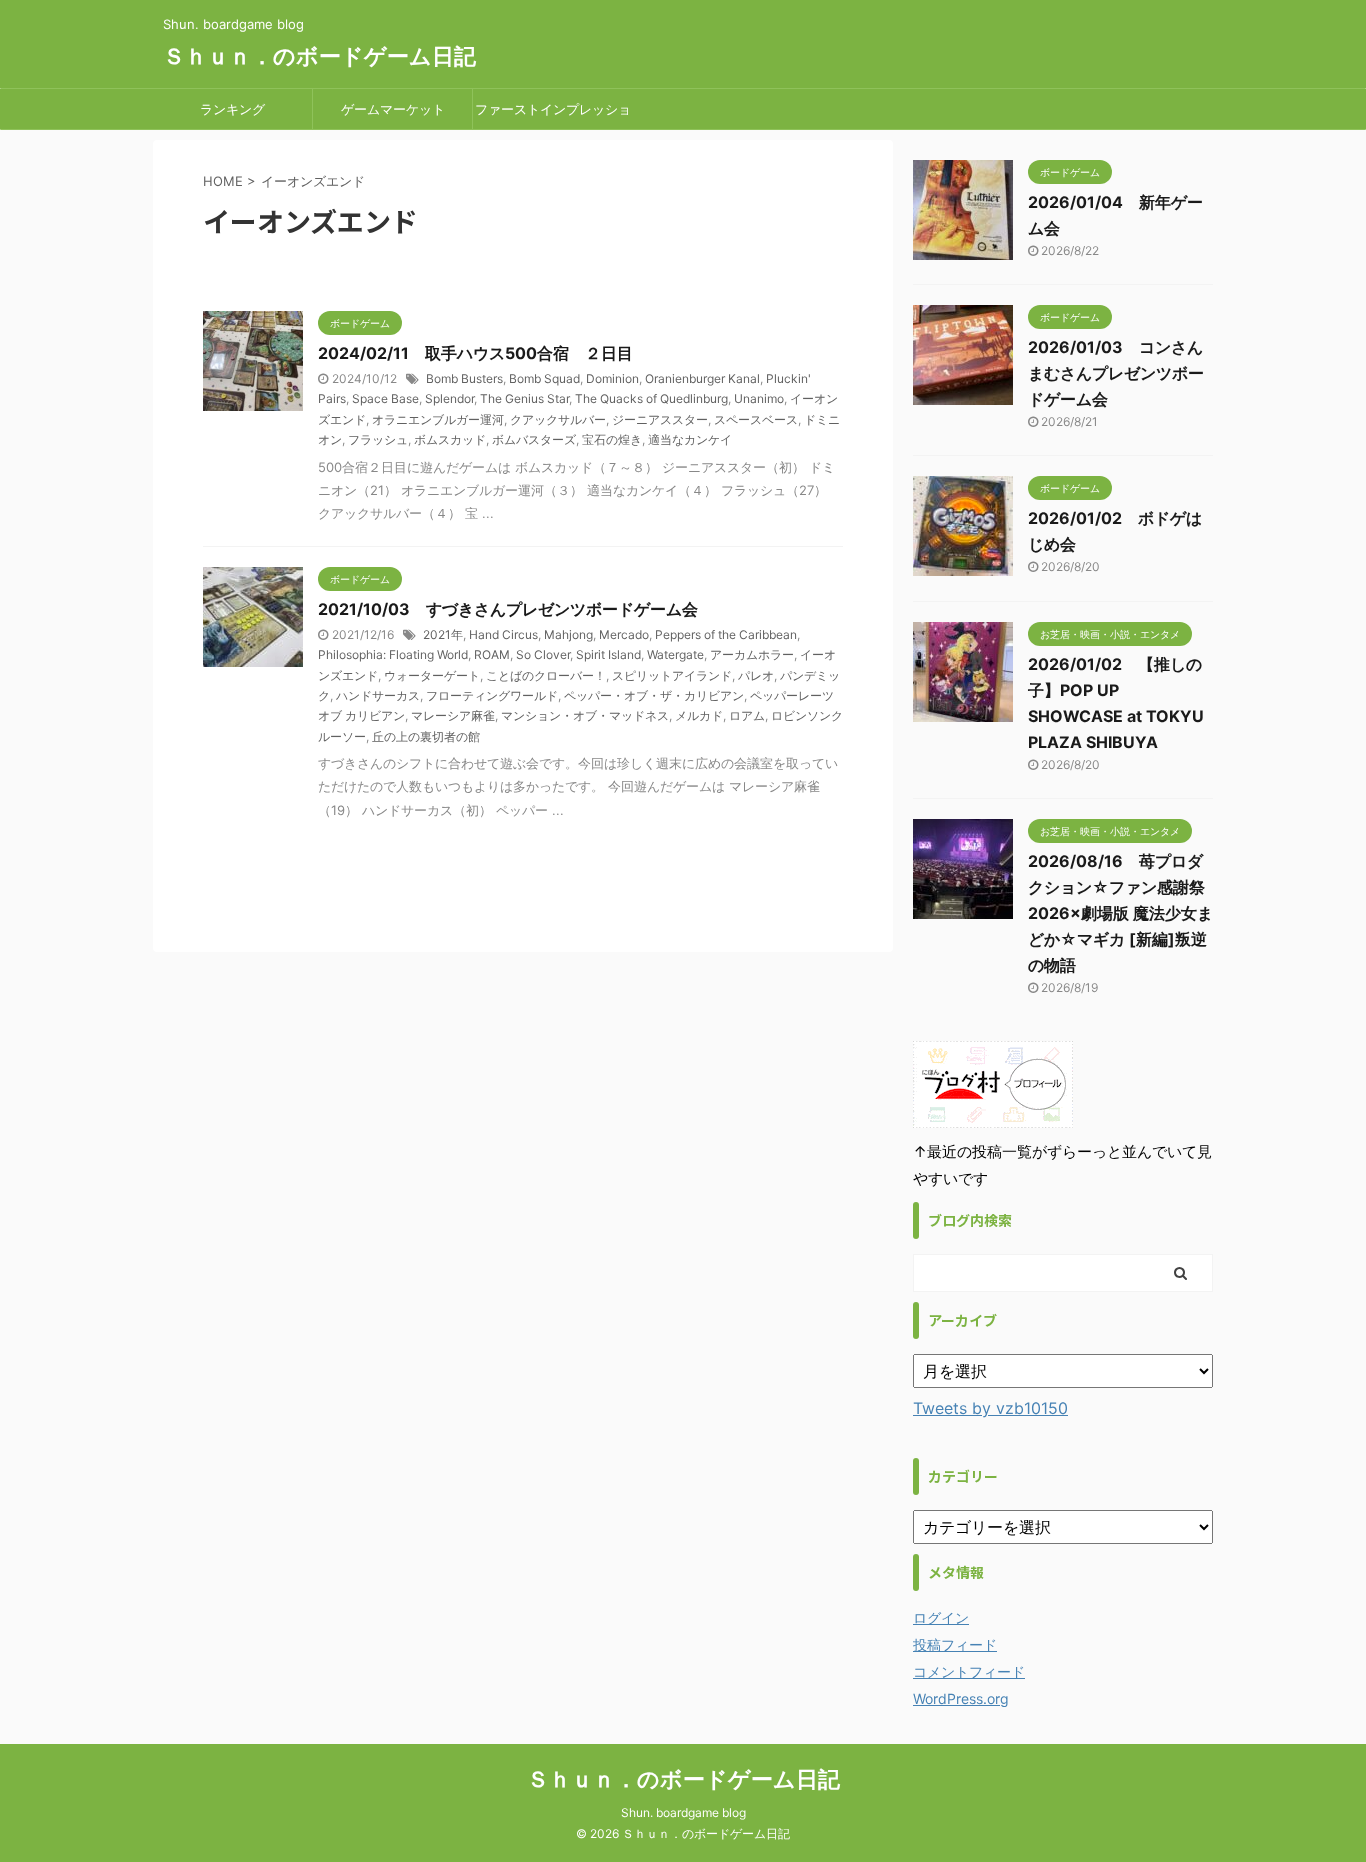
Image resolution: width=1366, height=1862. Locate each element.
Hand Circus (503, 634)
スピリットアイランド (672, 675)
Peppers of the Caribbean (726, 634)
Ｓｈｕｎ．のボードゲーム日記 (319, 56)
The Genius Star (524, 398)
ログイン (941, 1617)
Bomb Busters (464, 378)
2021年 (443, 634)
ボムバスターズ (534, 439)
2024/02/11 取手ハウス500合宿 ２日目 (475, 353)
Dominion (612, 378)
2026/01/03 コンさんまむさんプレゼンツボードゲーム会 (1116, 373)
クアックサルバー (558, 419)
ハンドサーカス (378, 695)
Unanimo (759, 398)
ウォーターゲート (432, 675)
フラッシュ (378, 439)
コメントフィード (969, 1671)
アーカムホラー (752, 654)
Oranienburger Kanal (702, 378)
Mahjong (568, 634)
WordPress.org (961, 1698)
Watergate (675, 654)
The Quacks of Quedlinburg (651, 398)
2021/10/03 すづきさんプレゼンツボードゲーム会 (508, 609)
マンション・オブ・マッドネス (585, 715)
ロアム (747, 715)
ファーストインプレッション (553, 115)
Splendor (449, 398)
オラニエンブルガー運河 (438, 419)
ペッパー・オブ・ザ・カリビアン (654, 695)
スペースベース (756, 419)
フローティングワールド (492, 695)
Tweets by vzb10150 (990, 1408)
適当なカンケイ (690, 439)
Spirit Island (608, 654)
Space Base (385, 398)
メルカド (699, 715)
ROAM (492, 654)
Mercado (624, 634)
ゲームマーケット (393, 109)
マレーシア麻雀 (453, 715)
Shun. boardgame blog (683, 1812)
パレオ (756, 675)
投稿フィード (955, 1644)
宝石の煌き (612, 439)
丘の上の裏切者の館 (426, 736)
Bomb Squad (544, 378)
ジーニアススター (660, 419)
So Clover (543, 654)
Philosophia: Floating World (393, 654)
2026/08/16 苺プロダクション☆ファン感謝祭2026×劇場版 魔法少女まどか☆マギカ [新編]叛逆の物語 (1120, 913)
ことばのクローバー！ (546, 675)
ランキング (232, 109)
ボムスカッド (450, 439)
